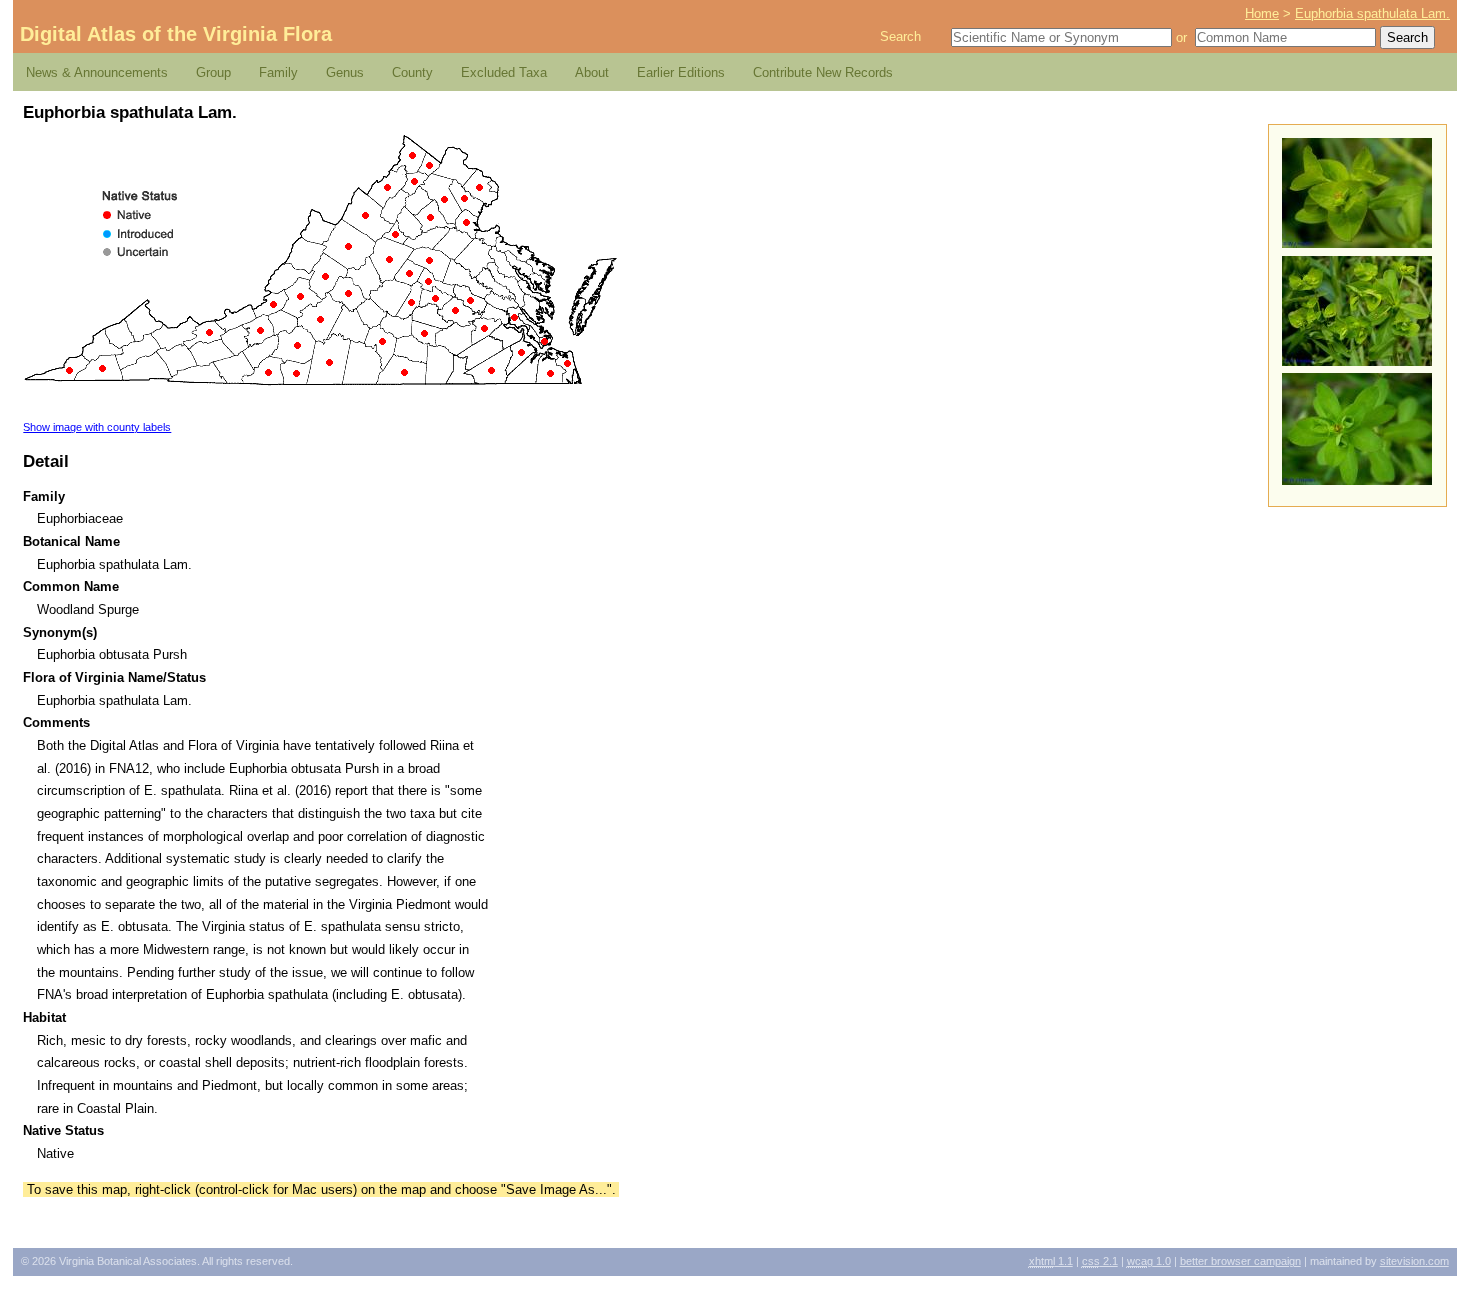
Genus (345, 72)
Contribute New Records (823, 72)
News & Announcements (97, 72)
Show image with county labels (97, 427)
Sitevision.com (1414, 1261)
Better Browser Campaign (1240, 1261)
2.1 (1100, 1261)
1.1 (1051, 1261)
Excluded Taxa (504, 72)
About (592, 72)
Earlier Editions (681, 72)
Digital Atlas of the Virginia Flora (176, 34)
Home (1262, 13)
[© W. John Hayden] (1357, 243)
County (412, 72)
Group (213, 72)
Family (278, 72)
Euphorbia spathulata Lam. (1372, 13)
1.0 (1149, 1261)
